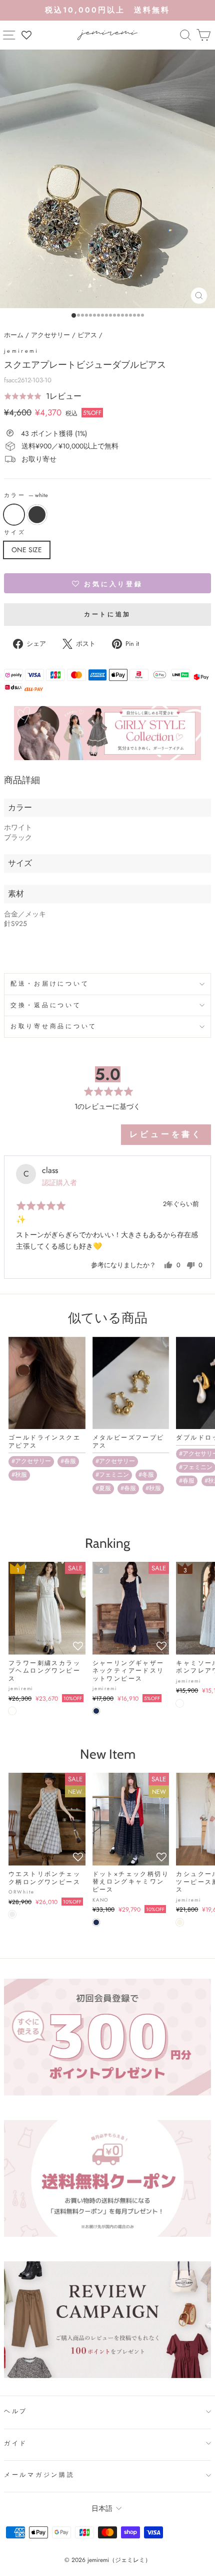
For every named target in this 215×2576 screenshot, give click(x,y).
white (14, 515)
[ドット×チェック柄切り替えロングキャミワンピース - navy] (96, 1922)
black (37, 515)
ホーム (14, 335)
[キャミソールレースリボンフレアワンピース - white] (180, 1703)
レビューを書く (166, 1134)
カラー (26, 495)
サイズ (15, 532)
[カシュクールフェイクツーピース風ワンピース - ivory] (180, 1922)
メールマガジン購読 (39, 2475)
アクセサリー (50, 335)
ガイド (16, 2443)
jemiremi (21, 351)
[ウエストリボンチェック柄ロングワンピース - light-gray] (12, 1914)
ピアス (87, 335)
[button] (43, 396)
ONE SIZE (27, 550)
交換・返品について (46, 1005)
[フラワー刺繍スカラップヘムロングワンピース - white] (12, 1711)
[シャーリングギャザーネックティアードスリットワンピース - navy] (96, 1711)
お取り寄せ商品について (54, 1026)
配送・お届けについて (50, 984)
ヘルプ (16, 2411)
